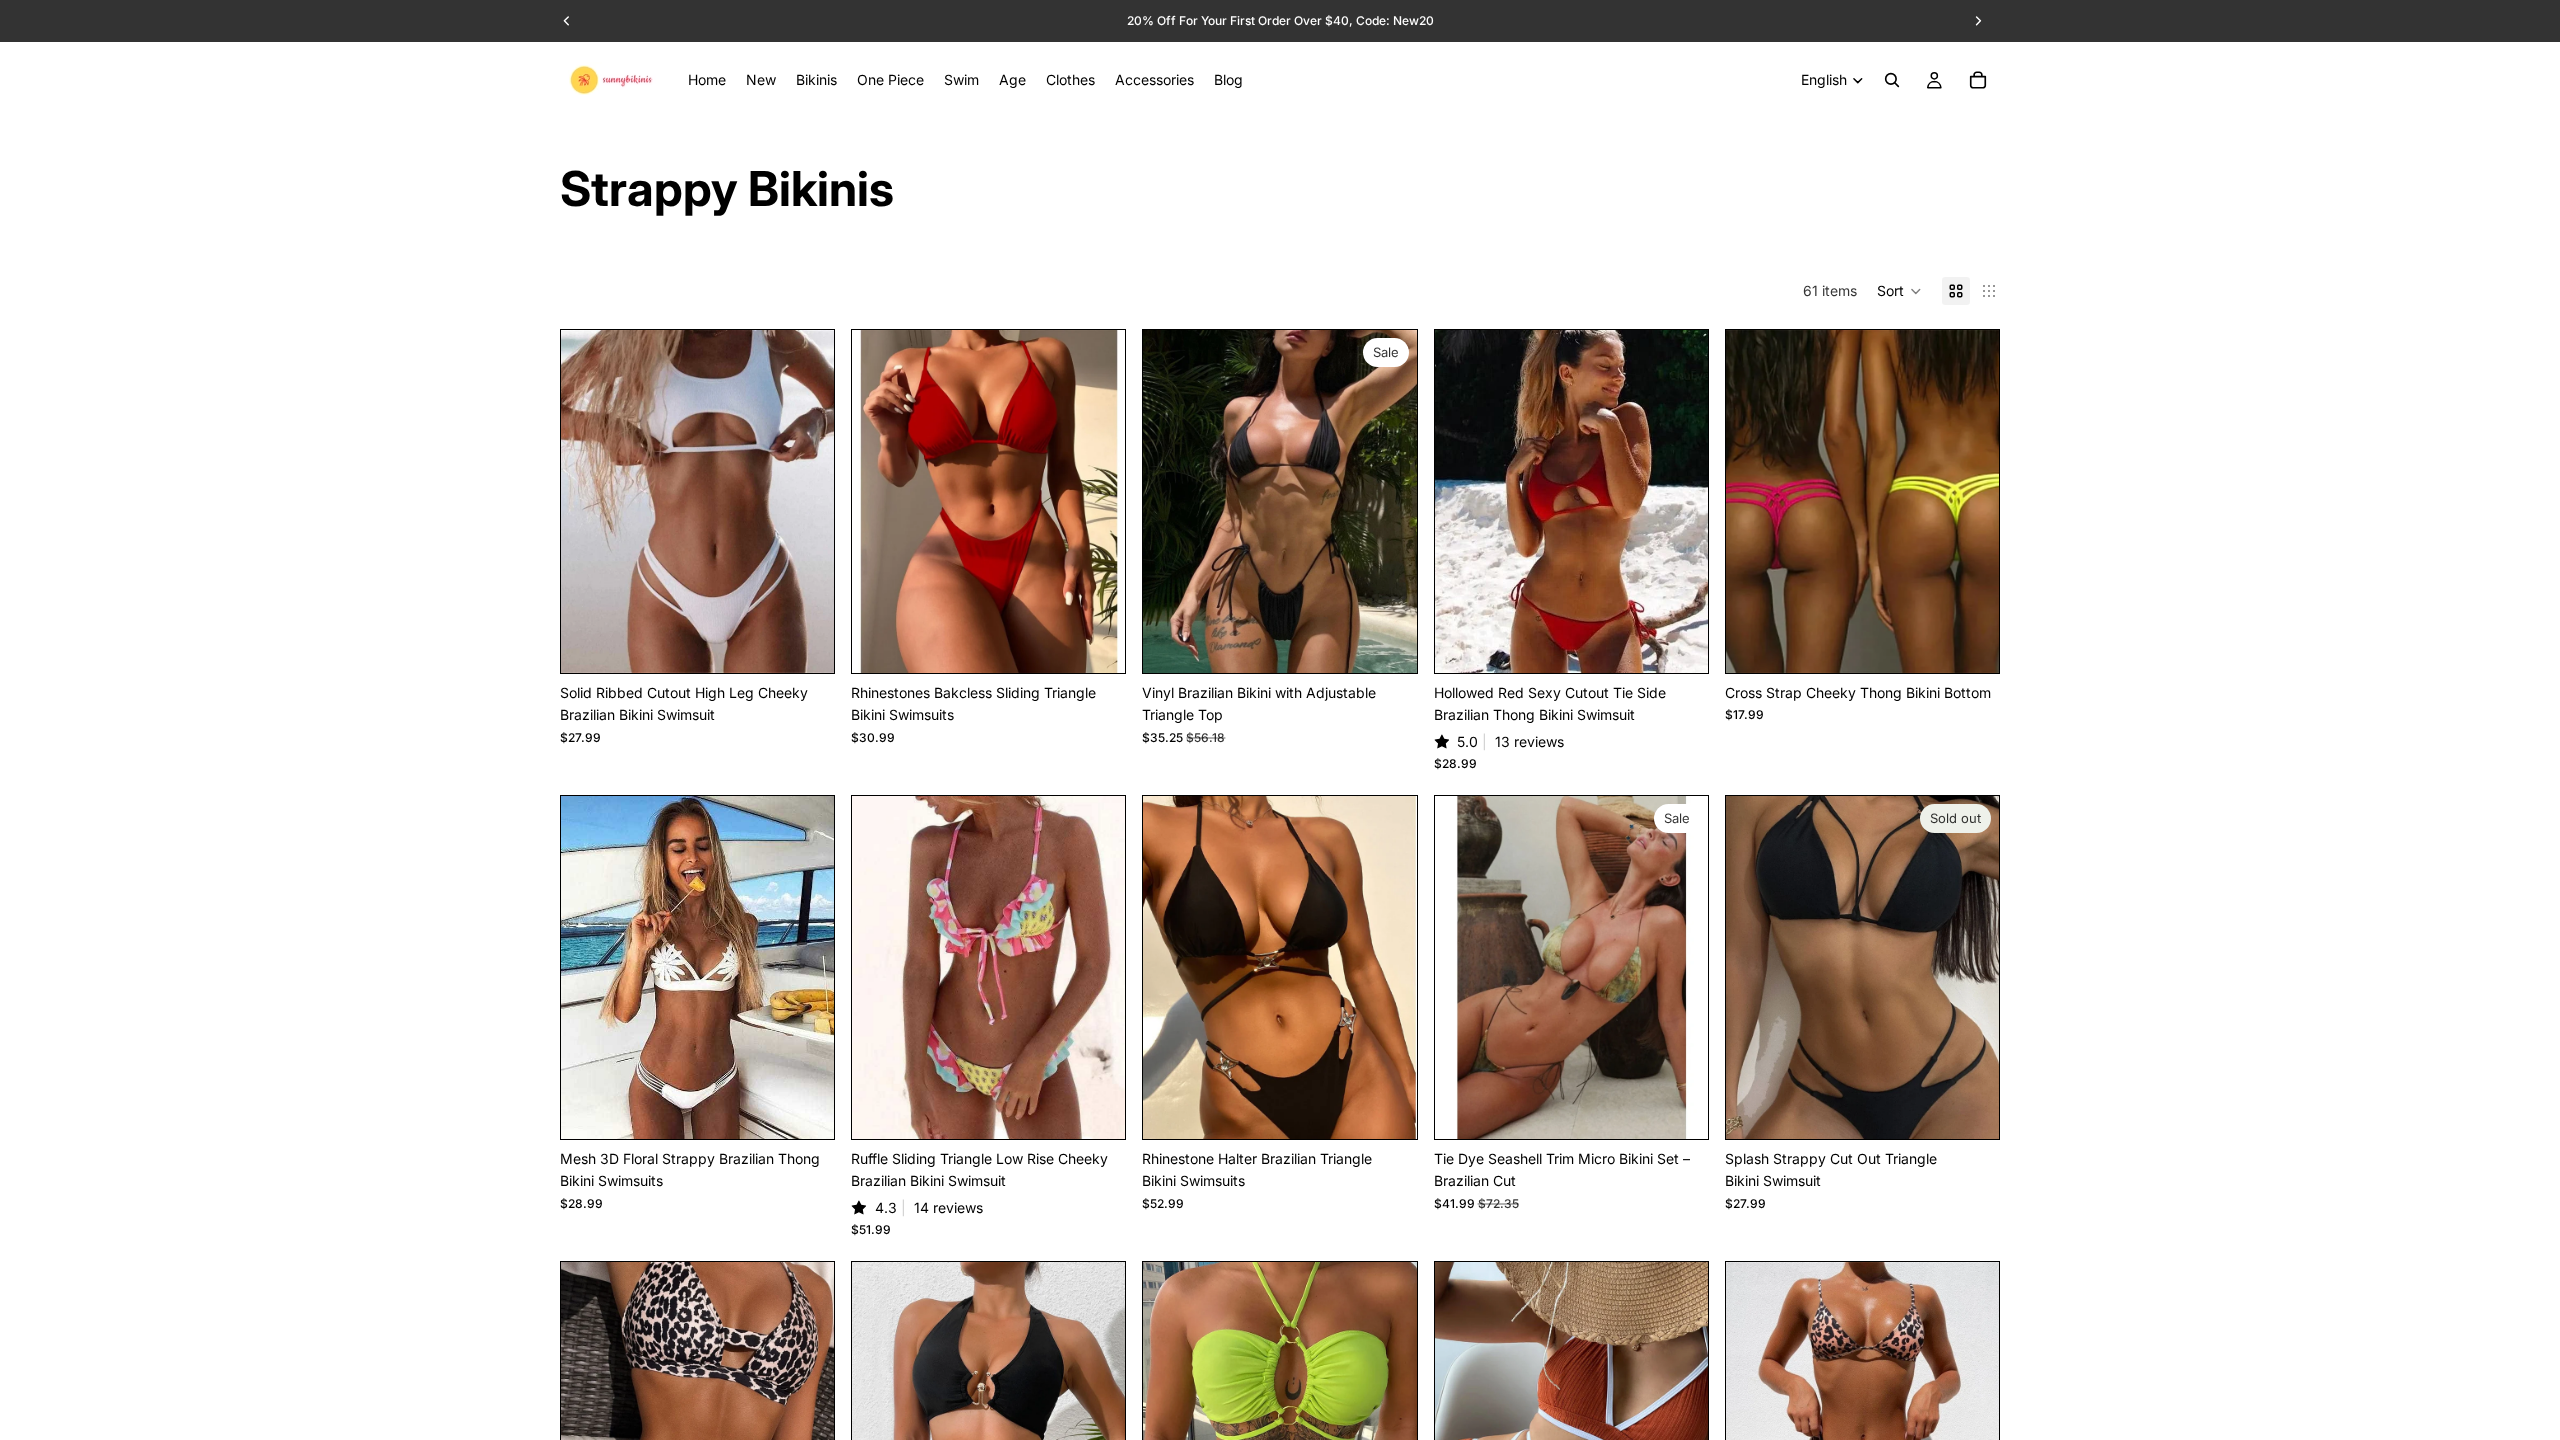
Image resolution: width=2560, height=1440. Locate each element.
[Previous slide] (591, 502)
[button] (1899, 291)
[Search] (1892, 80)
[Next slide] (804, 502)
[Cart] (1978, 80)
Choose (820, 641)
